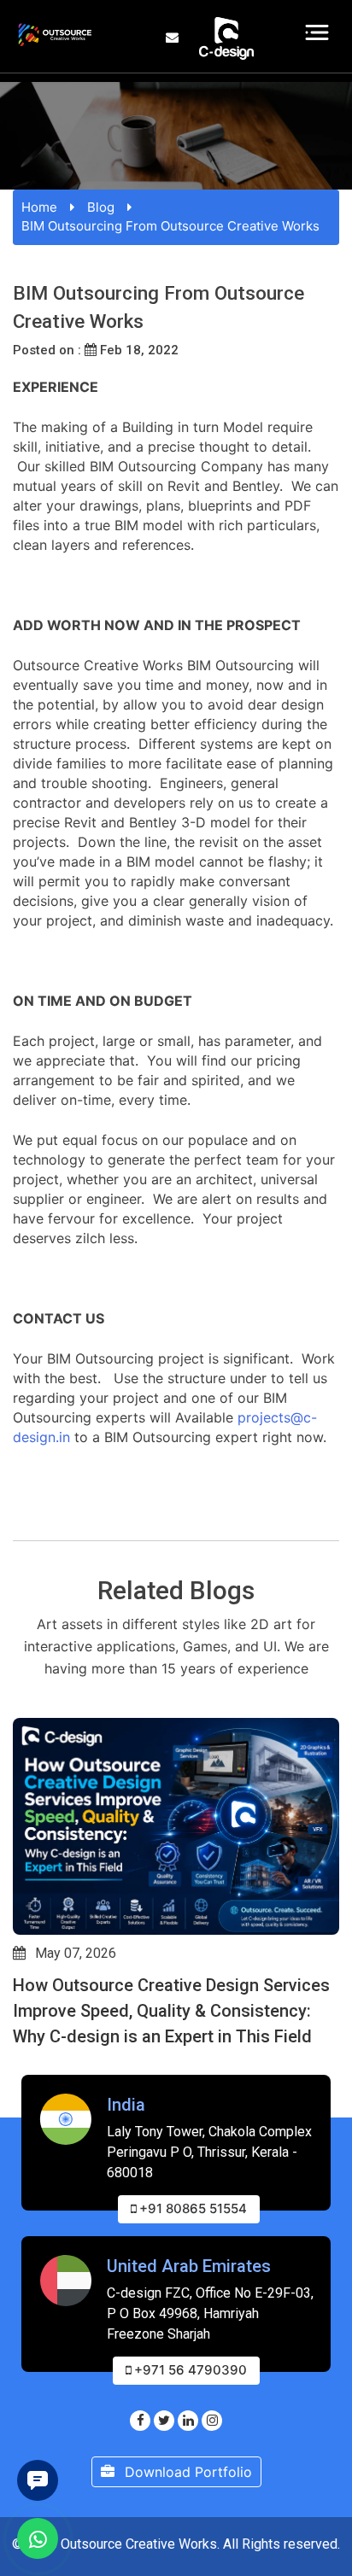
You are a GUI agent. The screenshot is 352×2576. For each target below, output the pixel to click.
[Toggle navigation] (317, 32)
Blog (101, 207)
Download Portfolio (186, 2472)
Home (39, 207)
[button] (21, 2064)
